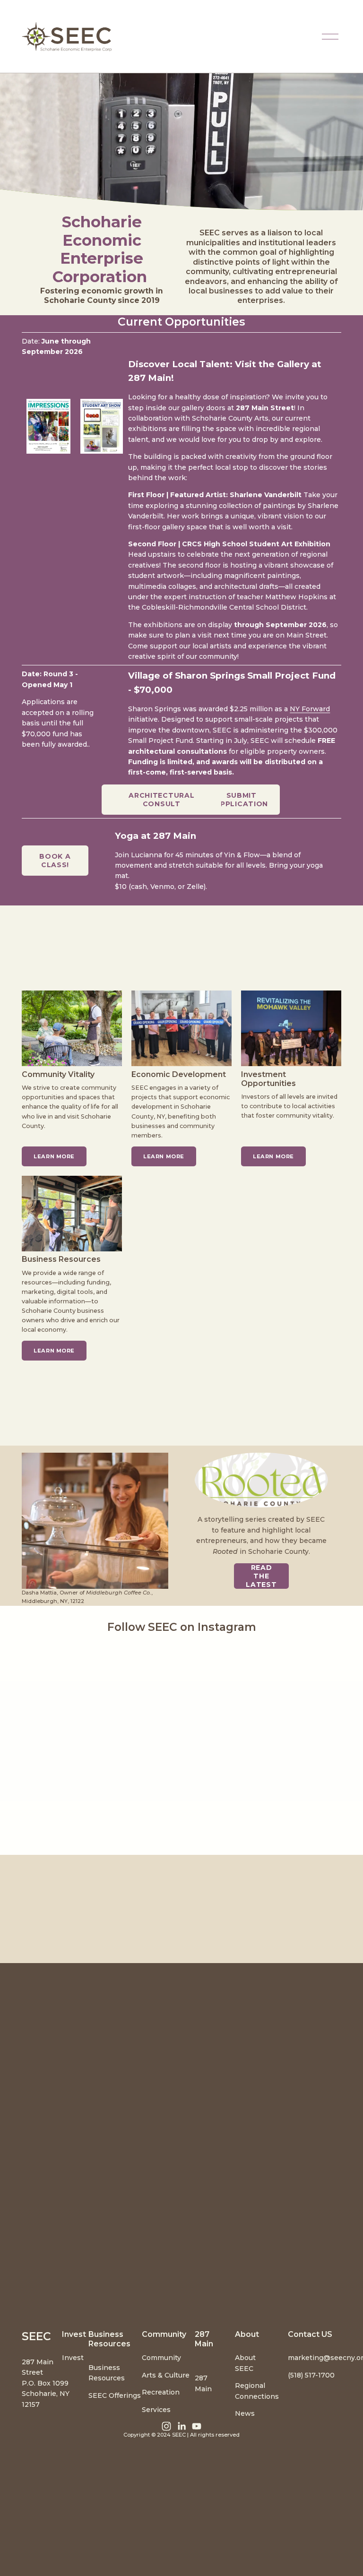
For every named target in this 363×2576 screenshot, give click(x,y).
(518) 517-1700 (311, 2375)
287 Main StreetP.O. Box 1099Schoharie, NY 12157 (46, 2383)
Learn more (54, 1156)
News (245, 2413)
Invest (73, 2358)
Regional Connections (257, 2391)
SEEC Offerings (115, 2395)
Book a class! (55, 861)
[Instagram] (166, 2426)
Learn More (164, 1156)
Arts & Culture (166, 2375)
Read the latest (261, 1576)
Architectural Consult (161, 800)
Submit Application (241, 800)
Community (161, 2358)
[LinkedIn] (181, 2426)
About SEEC (245, 2363)
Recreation (161, 2392)
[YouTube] (197, 2426)
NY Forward (310, 709)
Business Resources (107, 2373)
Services (156, 2410)
